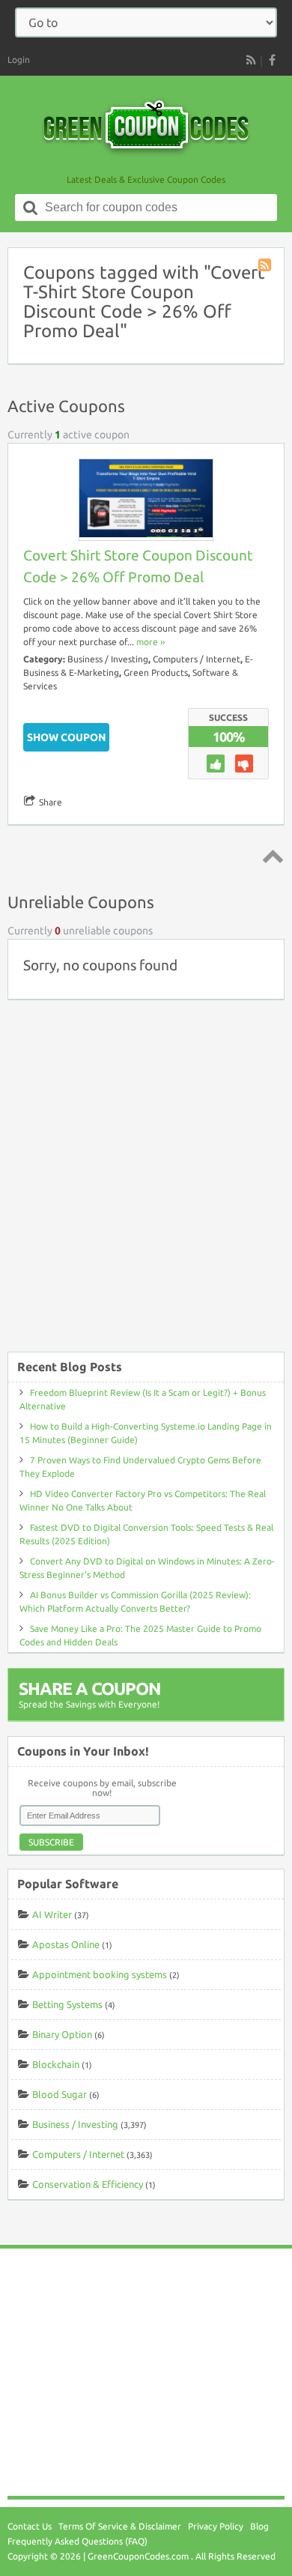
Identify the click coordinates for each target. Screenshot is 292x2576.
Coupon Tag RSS (266, 266)
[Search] (31, 208)
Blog (259, 2526)
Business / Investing (108, 659)
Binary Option (62, 2034)
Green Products (156, 672)
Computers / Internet (197, 659)
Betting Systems (67, 2004)
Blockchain (56, 2064)
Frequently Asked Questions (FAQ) (77, 2541)
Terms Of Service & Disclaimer (120, 2526)
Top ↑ (270, 856)
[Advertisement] (146, 1183)
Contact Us (30, 2526)
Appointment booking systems (100, 1974)
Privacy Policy (216, 2526)
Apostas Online (66, 1944)
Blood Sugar (60, 2094)
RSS (251, 60)
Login (19, 60)
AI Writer (52, 1914)
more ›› (150, 642)
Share (51, 802)
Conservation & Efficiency (88, 2184)
